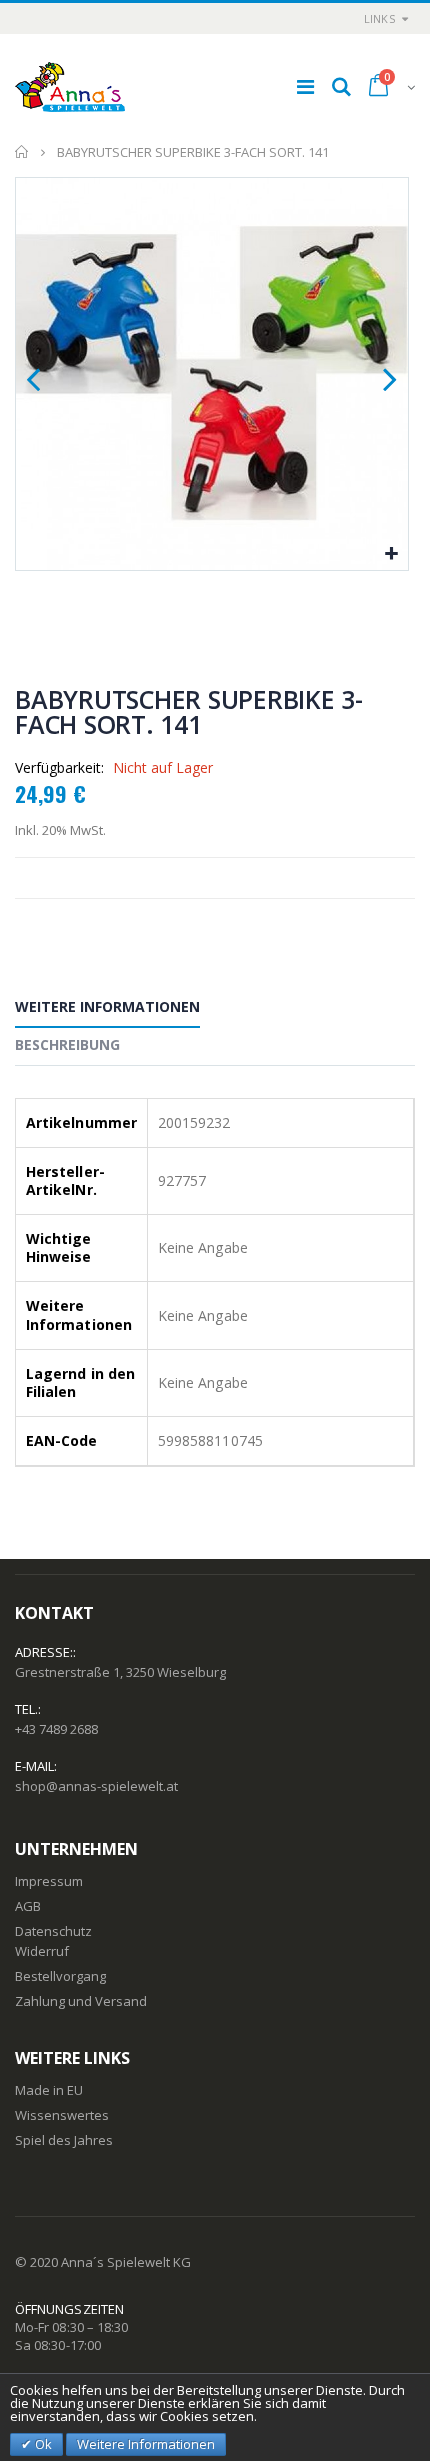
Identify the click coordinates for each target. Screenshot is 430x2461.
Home (22, 152)
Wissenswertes (62, 2115)
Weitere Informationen (107, 1006)
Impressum (49, 1881)
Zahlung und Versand (81, 2001)
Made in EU (49, 2090)
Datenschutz (53, 1931)
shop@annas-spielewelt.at (96, 1786)
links (379, 18)
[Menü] (305, 86)
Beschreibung (67, 1044)
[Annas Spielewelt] (70, 87)
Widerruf (42, 1951)
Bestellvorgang (60, 1976)
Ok (42, 2444)
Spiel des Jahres (64, 2140)
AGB (28, 1906)
